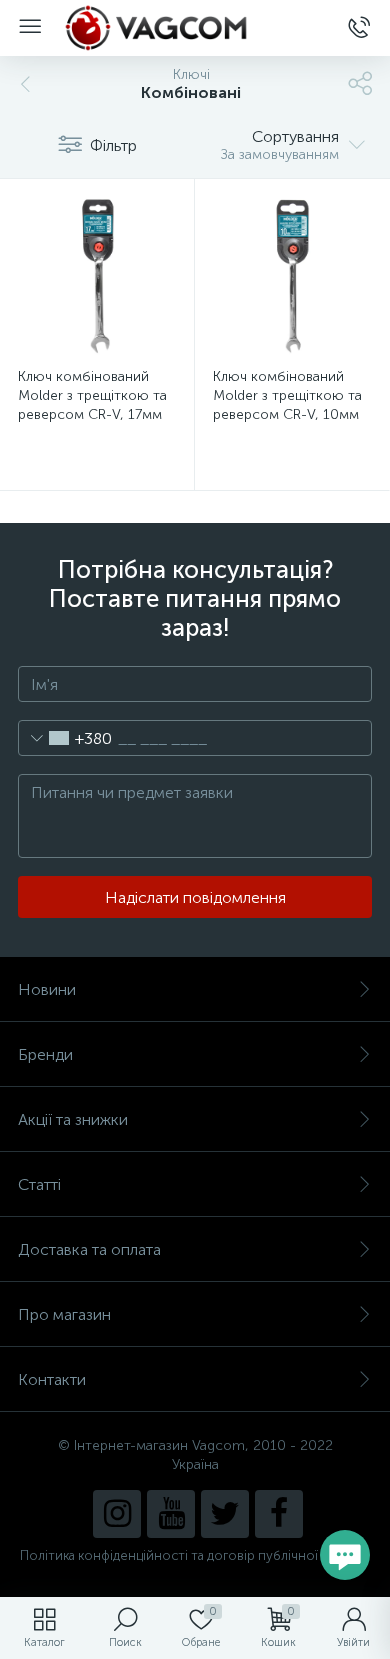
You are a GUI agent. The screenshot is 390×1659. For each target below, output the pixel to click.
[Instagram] (117, 1514)
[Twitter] (225, 1514)
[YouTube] (171, 1514)
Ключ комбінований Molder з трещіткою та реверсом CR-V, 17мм (92, 395)
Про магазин (64, 1314)
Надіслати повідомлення (195, 897)
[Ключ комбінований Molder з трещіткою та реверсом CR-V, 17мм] (97, 276)
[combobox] (65, 738)
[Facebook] (279, 1514)
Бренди (45, 1054)
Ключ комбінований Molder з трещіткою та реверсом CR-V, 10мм (287, 395)
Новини (47, 989)
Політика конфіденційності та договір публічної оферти (195, 1555)
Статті (39, 1184)
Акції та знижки (73, 1119)
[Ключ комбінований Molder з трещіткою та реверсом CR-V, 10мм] (292, 276)
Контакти (52, 1379)
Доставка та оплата (89, 1249)
